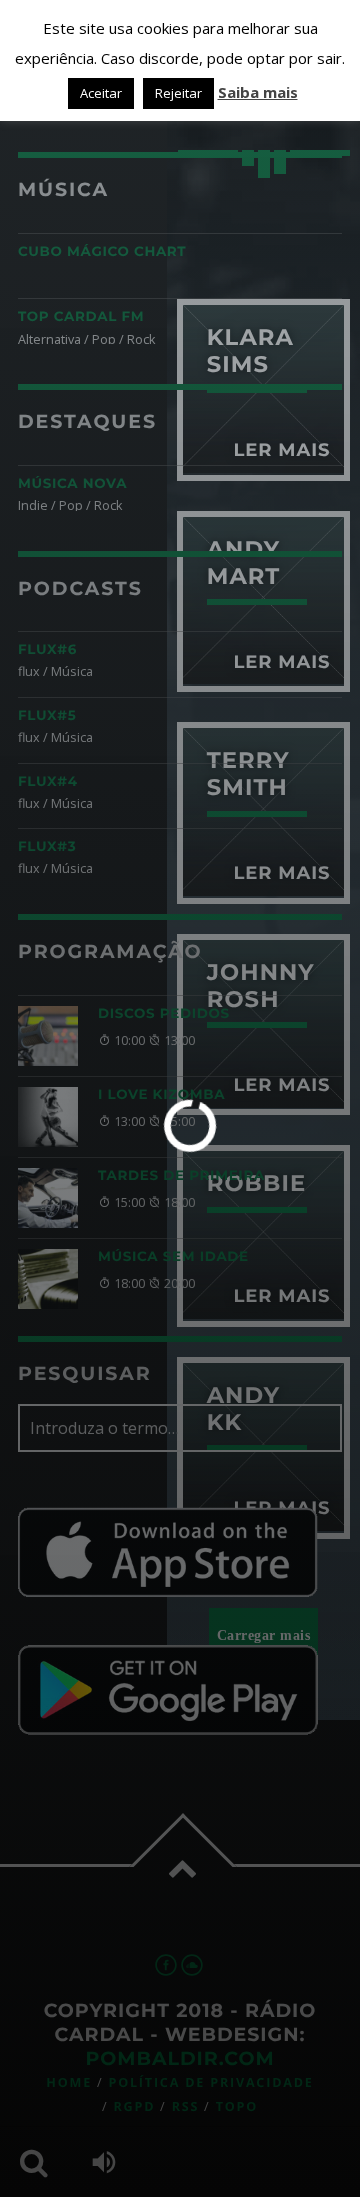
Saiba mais (258, 92)
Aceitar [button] (101, 93)
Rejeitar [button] (178, 93)
